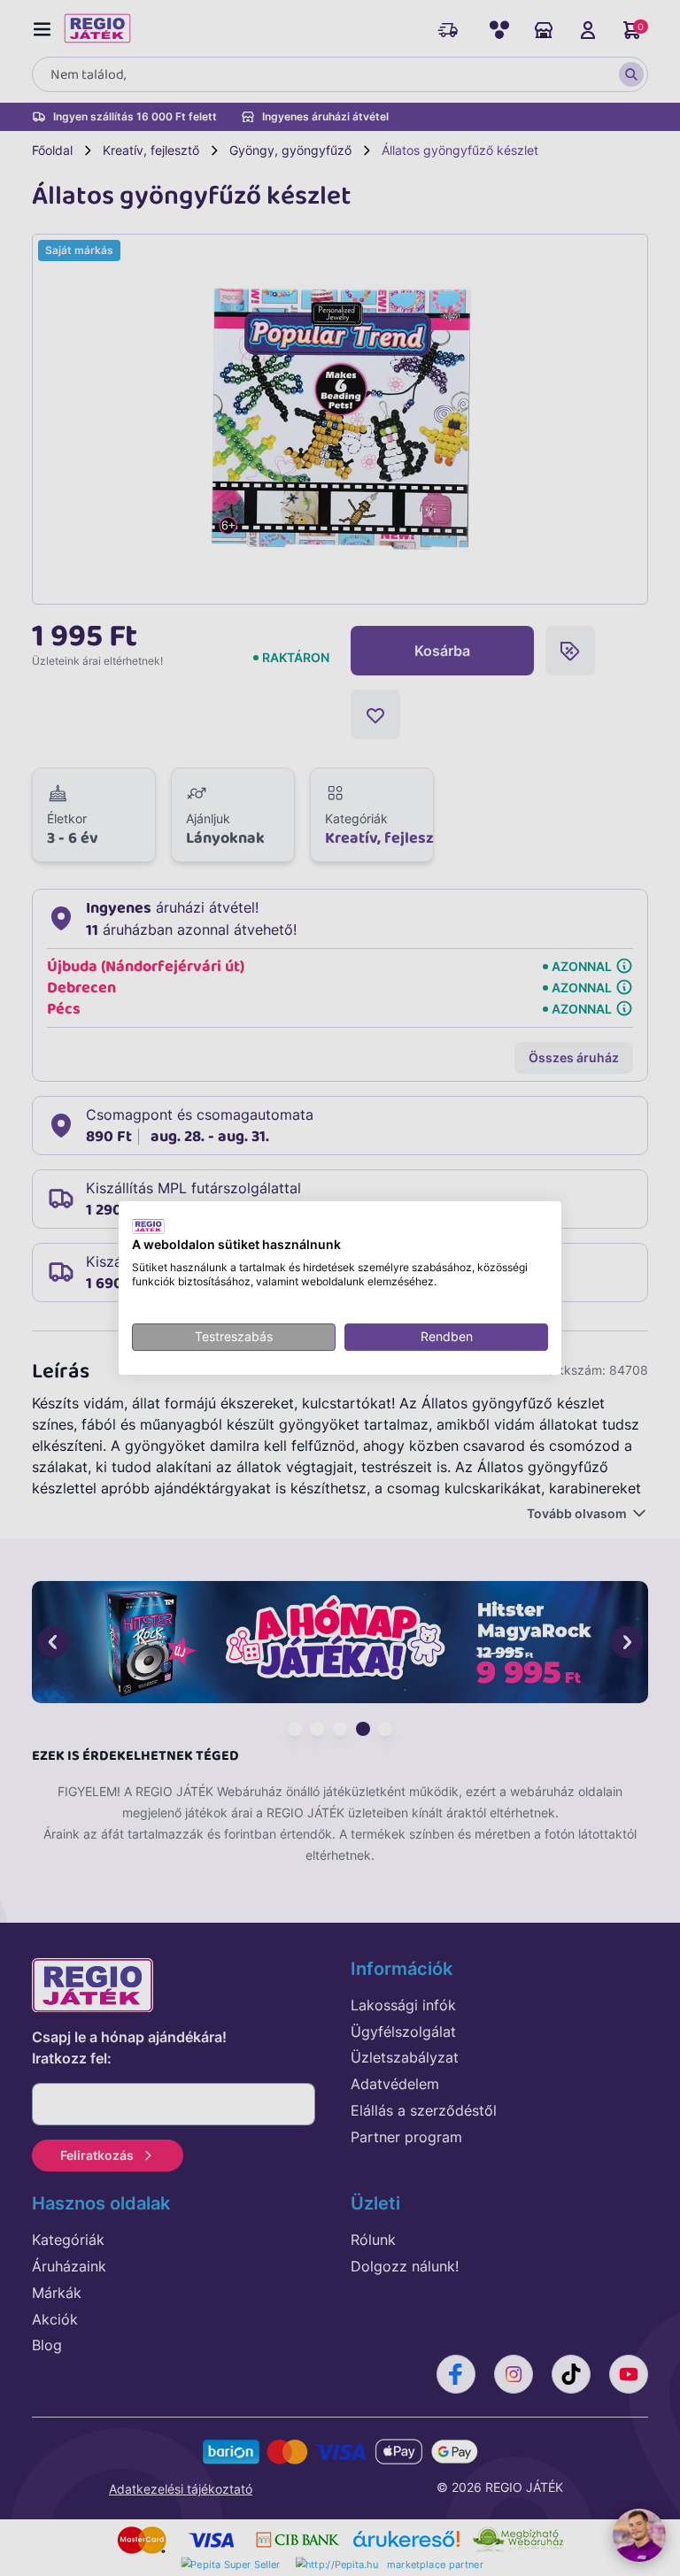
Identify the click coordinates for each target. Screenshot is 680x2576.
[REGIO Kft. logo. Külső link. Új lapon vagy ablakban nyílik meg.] (148, 1226)
